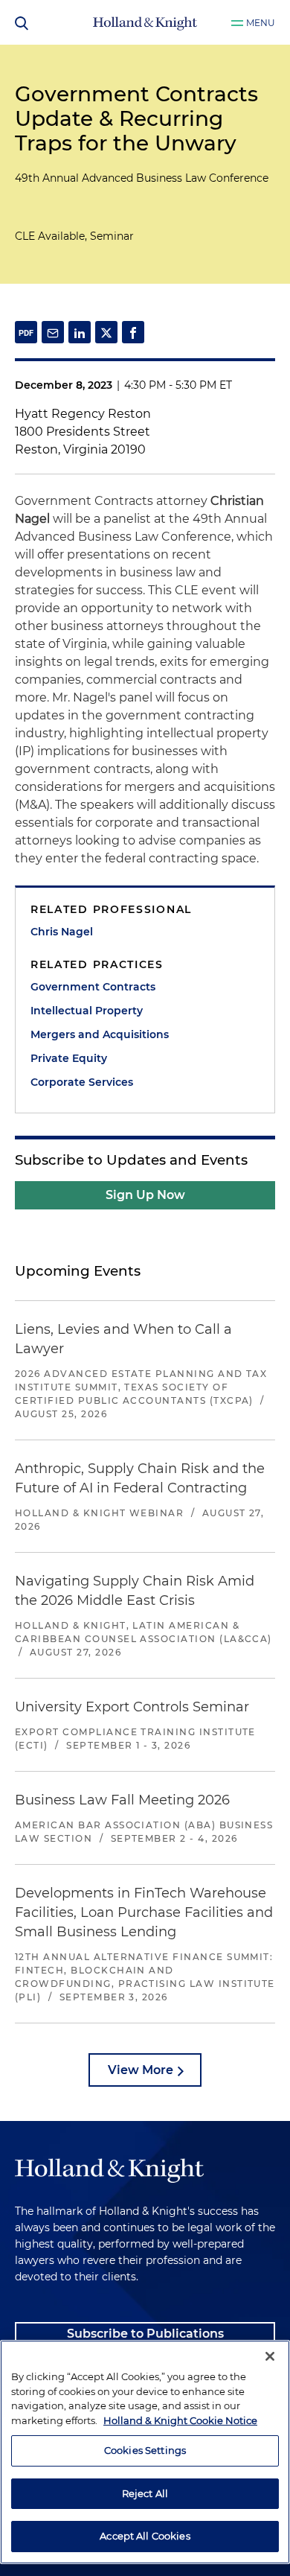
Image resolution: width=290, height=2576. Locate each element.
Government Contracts (93, 987)
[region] (145, 2452)
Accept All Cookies (145, 2536)
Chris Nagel (62, 932)
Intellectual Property (87, 1011)
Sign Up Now (145, 1195)
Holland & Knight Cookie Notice (180, 2420)
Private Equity (69, 1058)
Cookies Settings (145, 2450)
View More (141, 2070)
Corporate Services (82, 1082)
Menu (261, 23)
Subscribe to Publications (145, 2334)
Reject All (145, 2493)
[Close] (270, 2356)
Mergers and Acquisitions (100, 1034)
